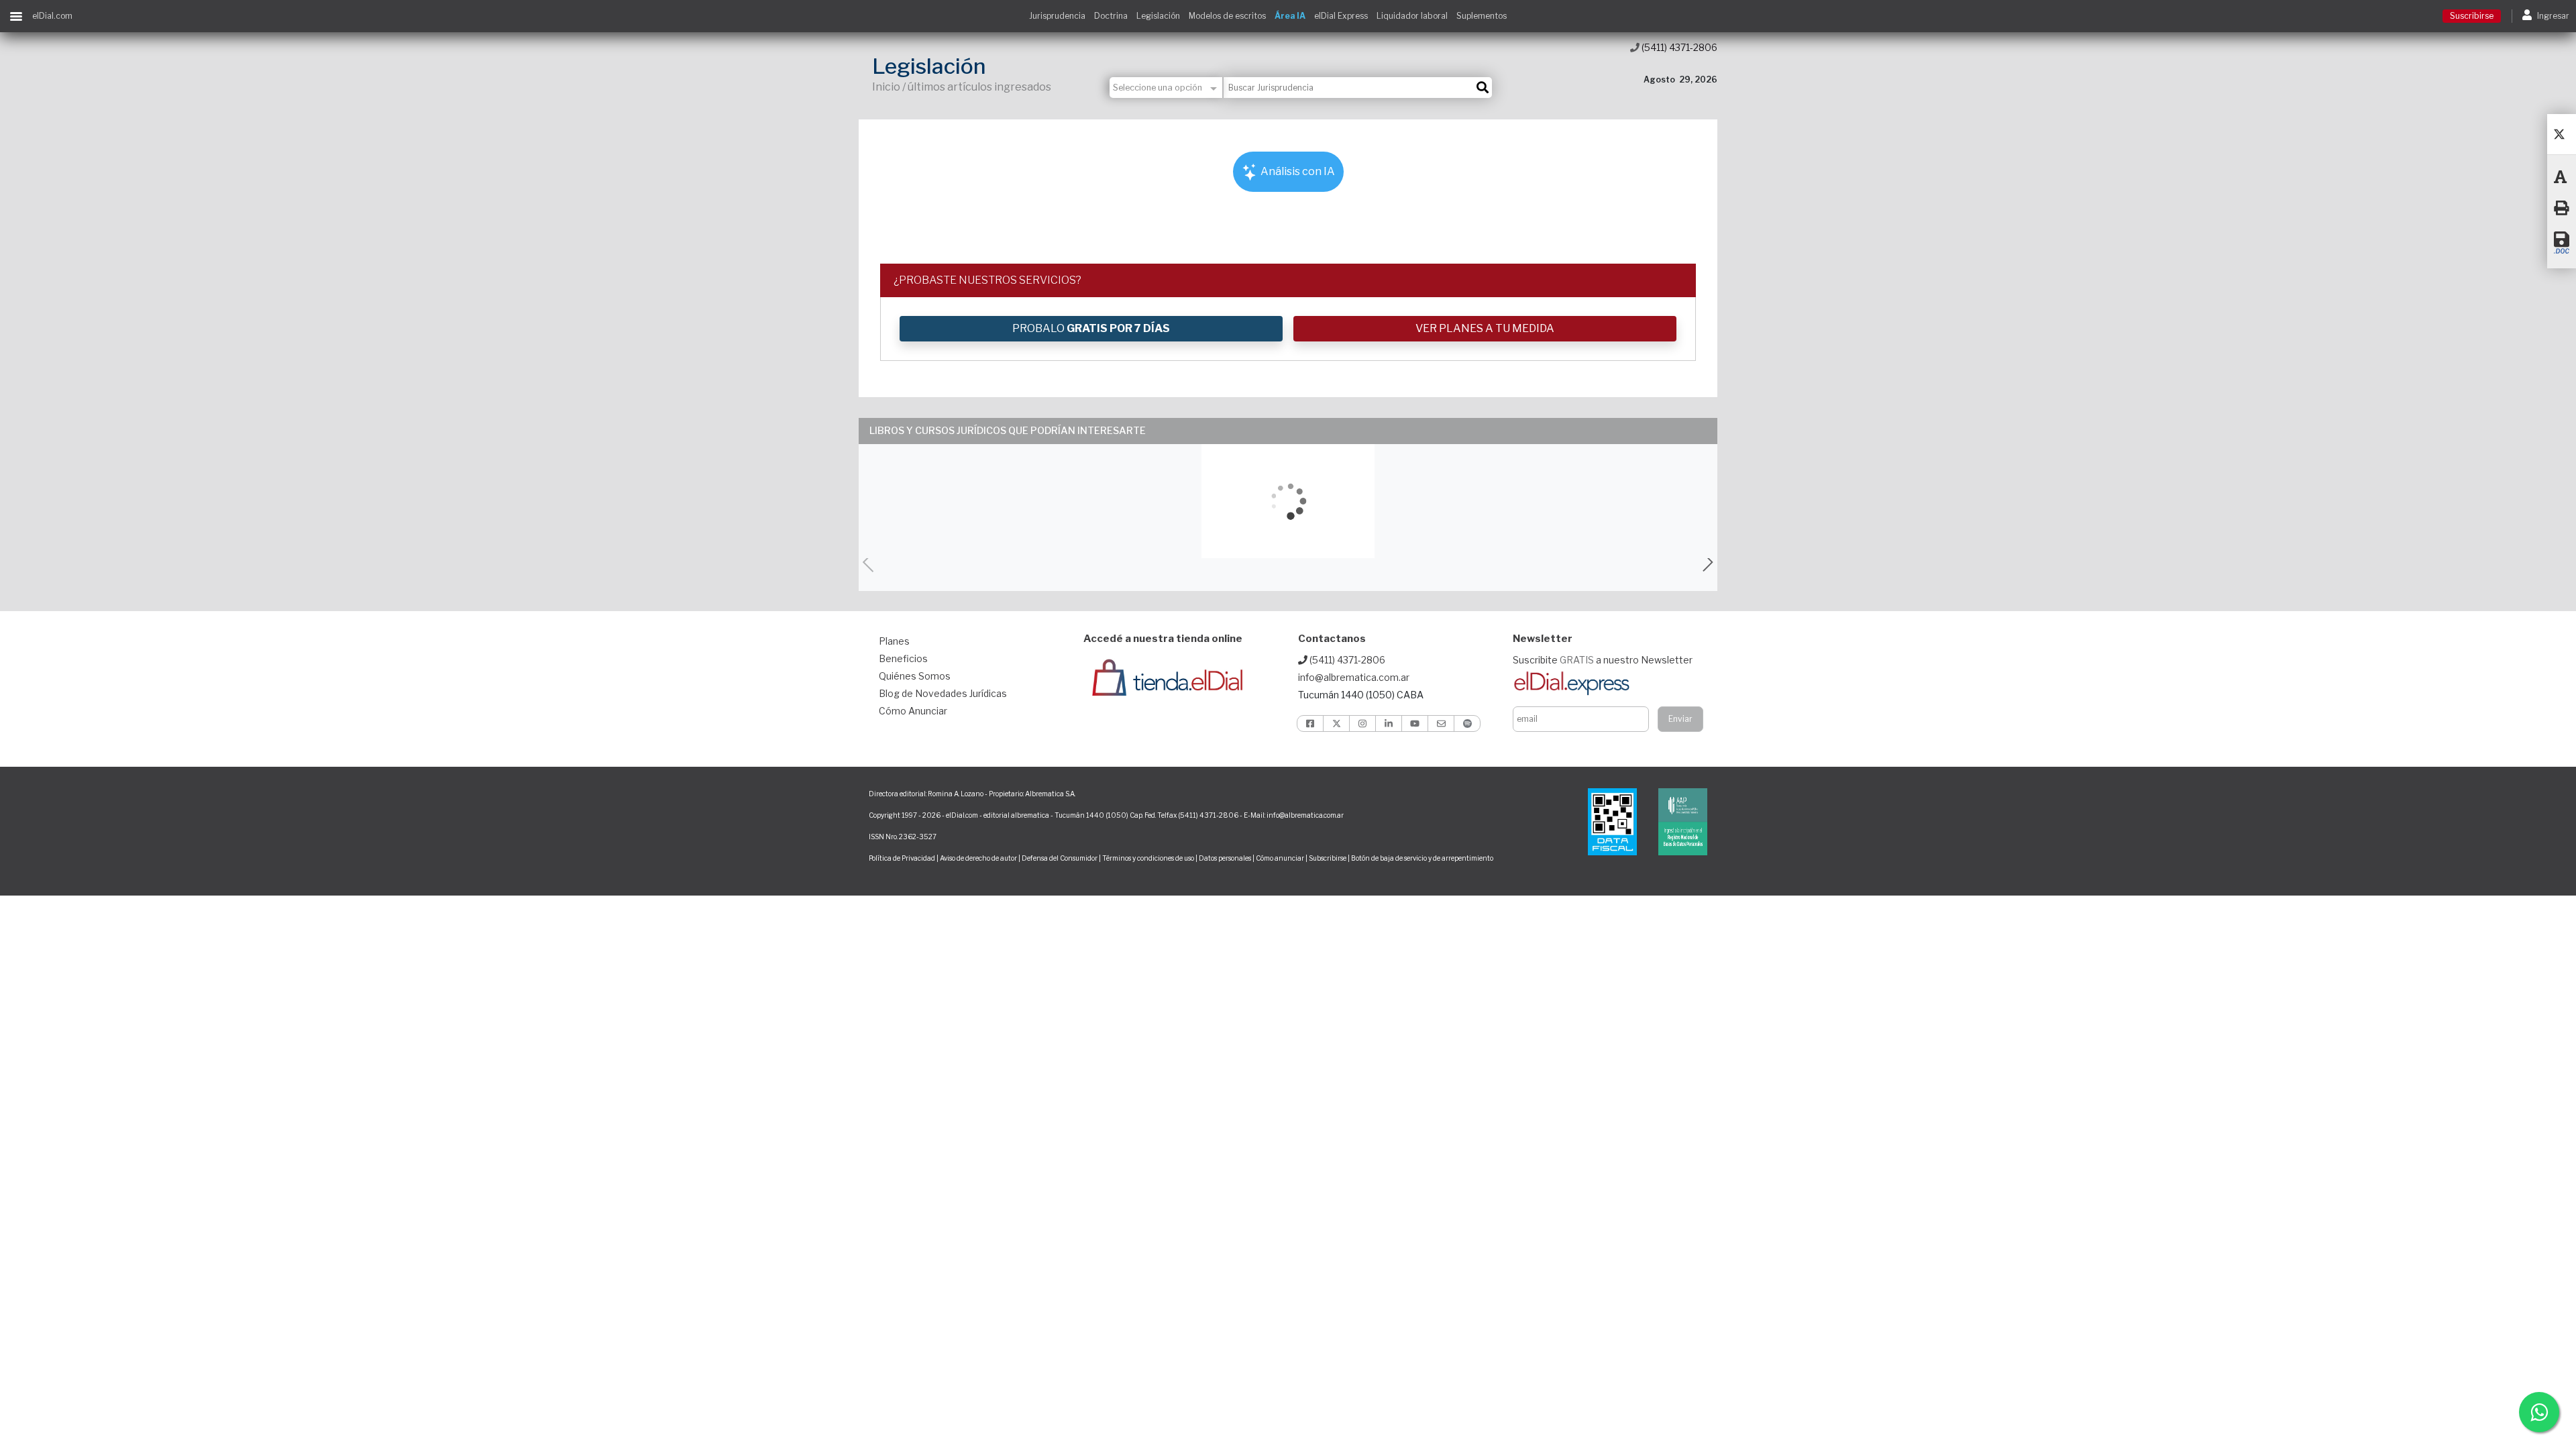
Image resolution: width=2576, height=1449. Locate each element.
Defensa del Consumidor (1060, 858)
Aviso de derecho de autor (978, 858)
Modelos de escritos (1227, 16)
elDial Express (1341, 16)
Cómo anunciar (1280, 858)
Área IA (1290, 16)
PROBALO (1091, 328)
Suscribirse (2472, 16)
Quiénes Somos (915, 676)
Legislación (1158, 16)
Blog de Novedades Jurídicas (943, 693)
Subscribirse (1328, 858)
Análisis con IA (1297, 171)
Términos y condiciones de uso (1148, 858)
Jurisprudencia (1057, 16)
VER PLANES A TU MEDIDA (1485, 328)
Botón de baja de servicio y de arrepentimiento (1422, 858)
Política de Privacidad (902, 858)
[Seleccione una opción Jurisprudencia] (1167, 88)
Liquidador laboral (1412, 16)
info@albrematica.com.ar (1354, 677)
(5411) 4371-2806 (1678, 47)
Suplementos (1482, 16)
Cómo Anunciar (913, 711)
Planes (894, 641)
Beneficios (903, 658)
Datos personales (1225, 858)
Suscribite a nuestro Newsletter (1603, 660)
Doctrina (1111, 16)
